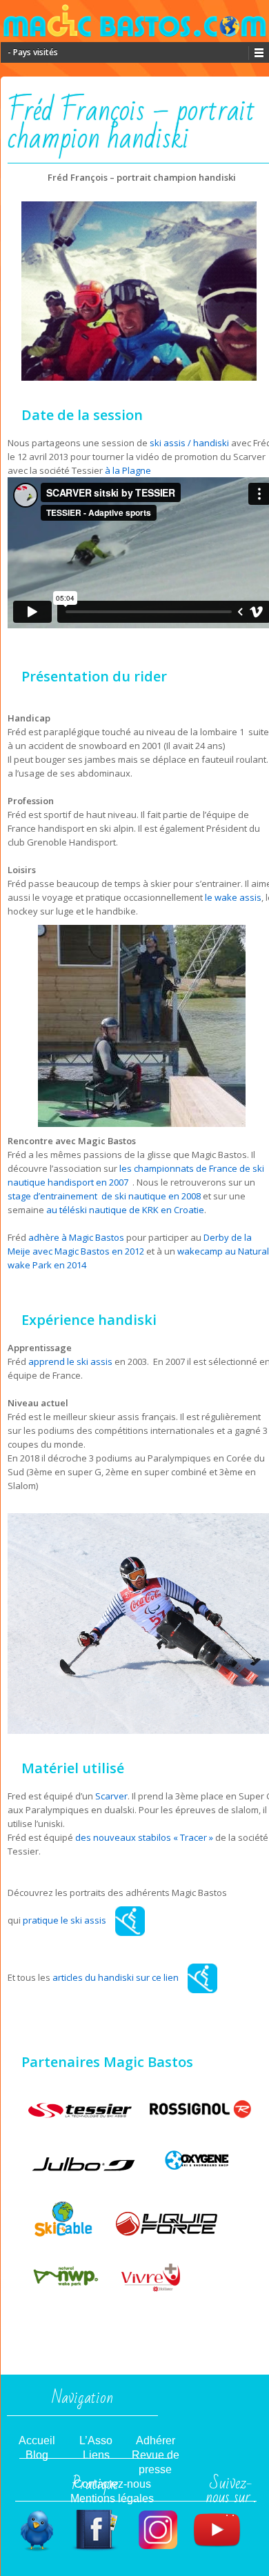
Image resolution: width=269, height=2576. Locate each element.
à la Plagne (128, 470)
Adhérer (156, 2440)
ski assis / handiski (190, 443)
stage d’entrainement (53, 1196)
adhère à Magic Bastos (76, 1237)
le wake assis (233, 897)
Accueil (37, 2440)
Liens (96, 2455)
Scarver (110, 1796)
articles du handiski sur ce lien (117, 1977)
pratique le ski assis (66, 1920)
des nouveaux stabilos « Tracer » (145, 1837)
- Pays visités (33, 52)
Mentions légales (112, 2498)
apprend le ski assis (70, 1361)
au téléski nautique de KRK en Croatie (125, 1210)
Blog (37, 2455)
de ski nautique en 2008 (150, 1196)
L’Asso (96, 2440)
